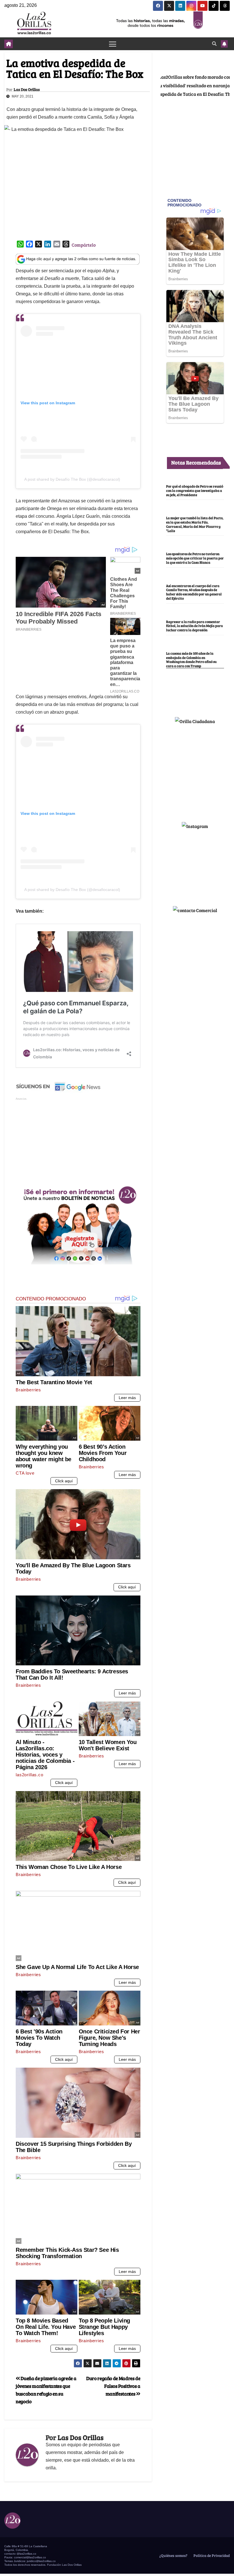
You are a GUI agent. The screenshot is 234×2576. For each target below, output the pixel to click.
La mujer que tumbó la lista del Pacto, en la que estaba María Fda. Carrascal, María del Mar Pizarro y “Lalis (195, 524)
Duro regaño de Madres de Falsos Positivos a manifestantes (113, 2386)
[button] (214, 43)
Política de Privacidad (211, 2555)
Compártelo (84, 245)
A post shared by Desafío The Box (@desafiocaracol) (72, 479)
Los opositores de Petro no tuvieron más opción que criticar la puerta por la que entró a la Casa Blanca (195, 558)
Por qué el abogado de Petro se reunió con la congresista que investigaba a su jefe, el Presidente (195, 490)
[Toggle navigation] (113, 44)
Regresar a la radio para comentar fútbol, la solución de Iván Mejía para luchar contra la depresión (194, 626)
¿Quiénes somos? (173, 2555)
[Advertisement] (78, 1141)
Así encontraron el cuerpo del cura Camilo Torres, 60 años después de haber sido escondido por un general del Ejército (194, 592)
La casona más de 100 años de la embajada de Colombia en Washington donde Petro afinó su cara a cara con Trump (191, 659)
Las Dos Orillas (27, 90)
